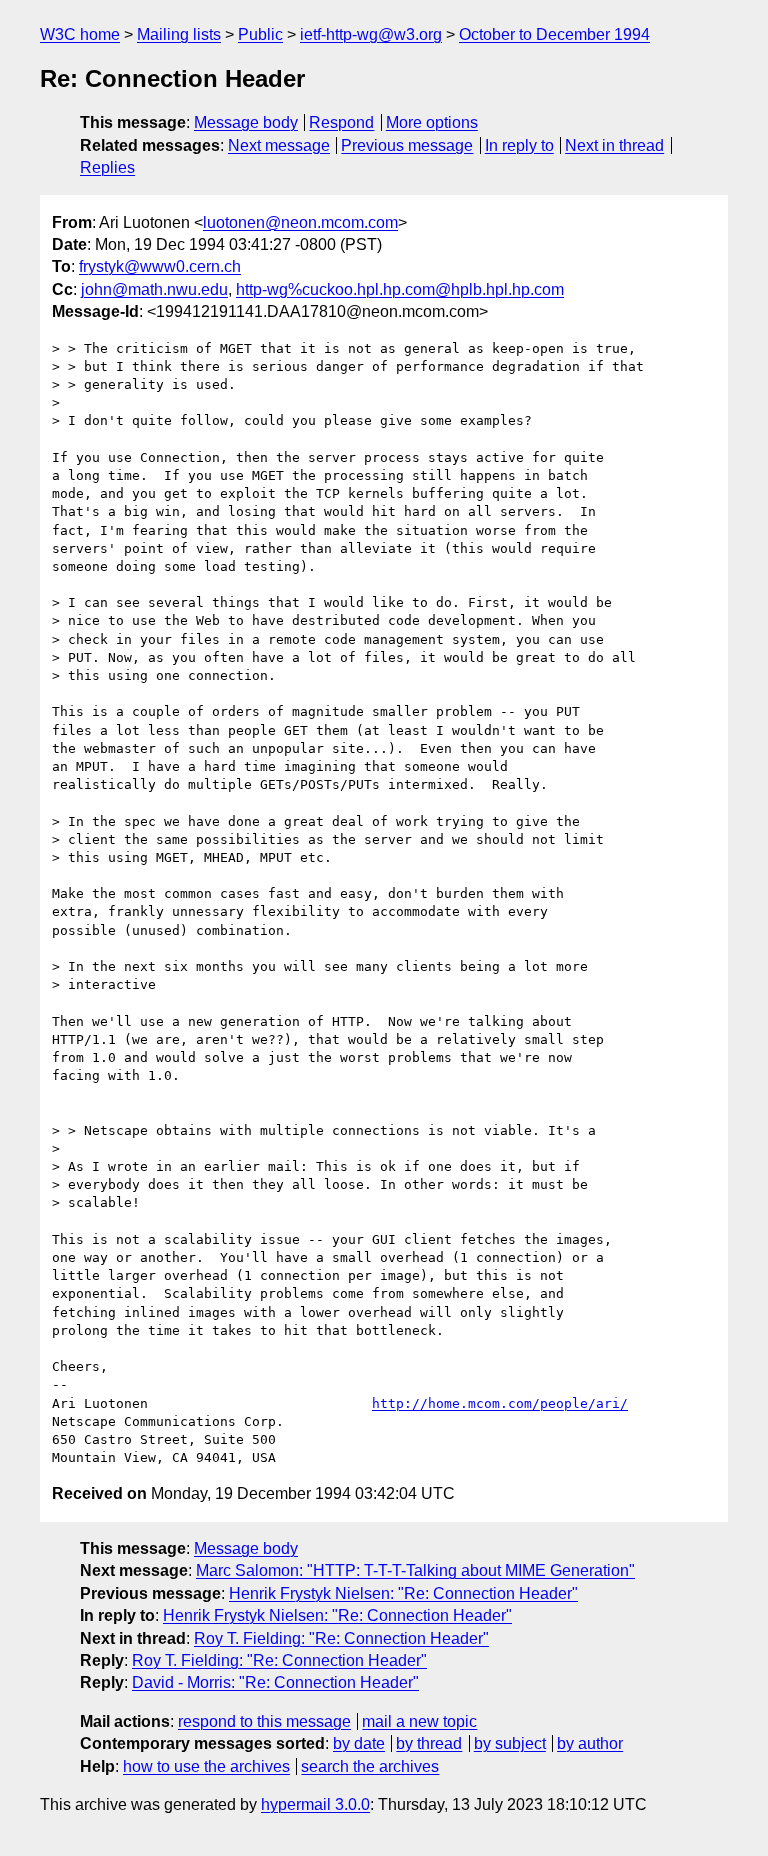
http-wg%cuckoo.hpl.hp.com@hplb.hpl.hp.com (400, 289)
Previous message (407, 145)
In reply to (519, 145)
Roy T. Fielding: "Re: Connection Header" (341, 1638)
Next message (279, 145)
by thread (429, 1743)
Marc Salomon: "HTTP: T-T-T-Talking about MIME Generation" (415, 1570)
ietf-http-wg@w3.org (371, 34)
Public (260, 34)
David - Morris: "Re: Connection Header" (275, 1682)
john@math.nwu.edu (154, 289)
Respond (341, 122)
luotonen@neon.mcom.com (300, 222)
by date (359, 1743)
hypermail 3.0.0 (315, 1804)
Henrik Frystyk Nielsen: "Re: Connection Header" (403, 1593)
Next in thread (614, 145)
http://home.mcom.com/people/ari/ (500, 1403)
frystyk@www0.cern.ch (160, 266)
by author (590, 1743)
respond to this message (264, 1721)
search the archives (370, 1766)
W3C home (80, 34)
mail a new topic (419, 1721)
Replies (107, 167)
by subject (510, 1743)
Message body (246, 122)
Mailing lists (179, 34)
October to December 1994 (554, 34)
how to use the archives (206, 1766)
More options (432, 122)
